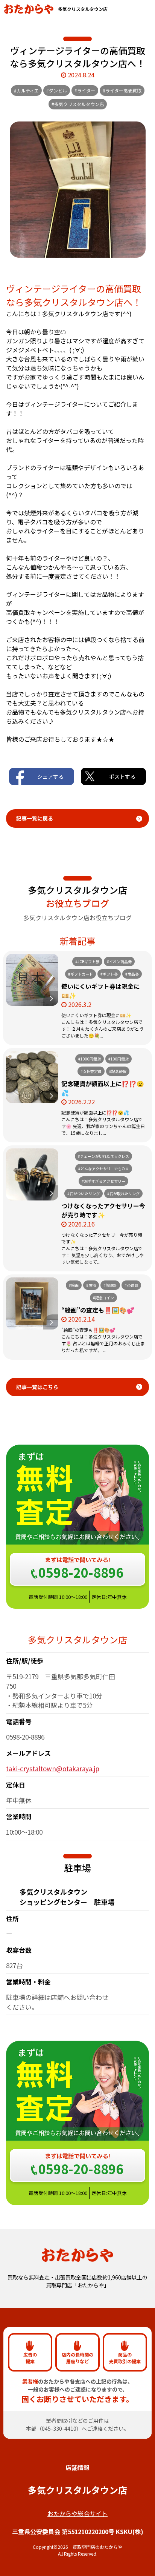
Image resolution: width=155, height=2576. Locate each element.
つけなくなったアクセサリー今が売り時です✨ (103, 1210)
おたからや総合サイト (77, 2513)
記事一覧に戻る (35, 818)
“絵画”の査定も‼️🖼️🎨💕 (98, 1310)
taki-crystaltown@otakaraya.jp (53, 1768)
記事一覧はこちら (37, 1387)
